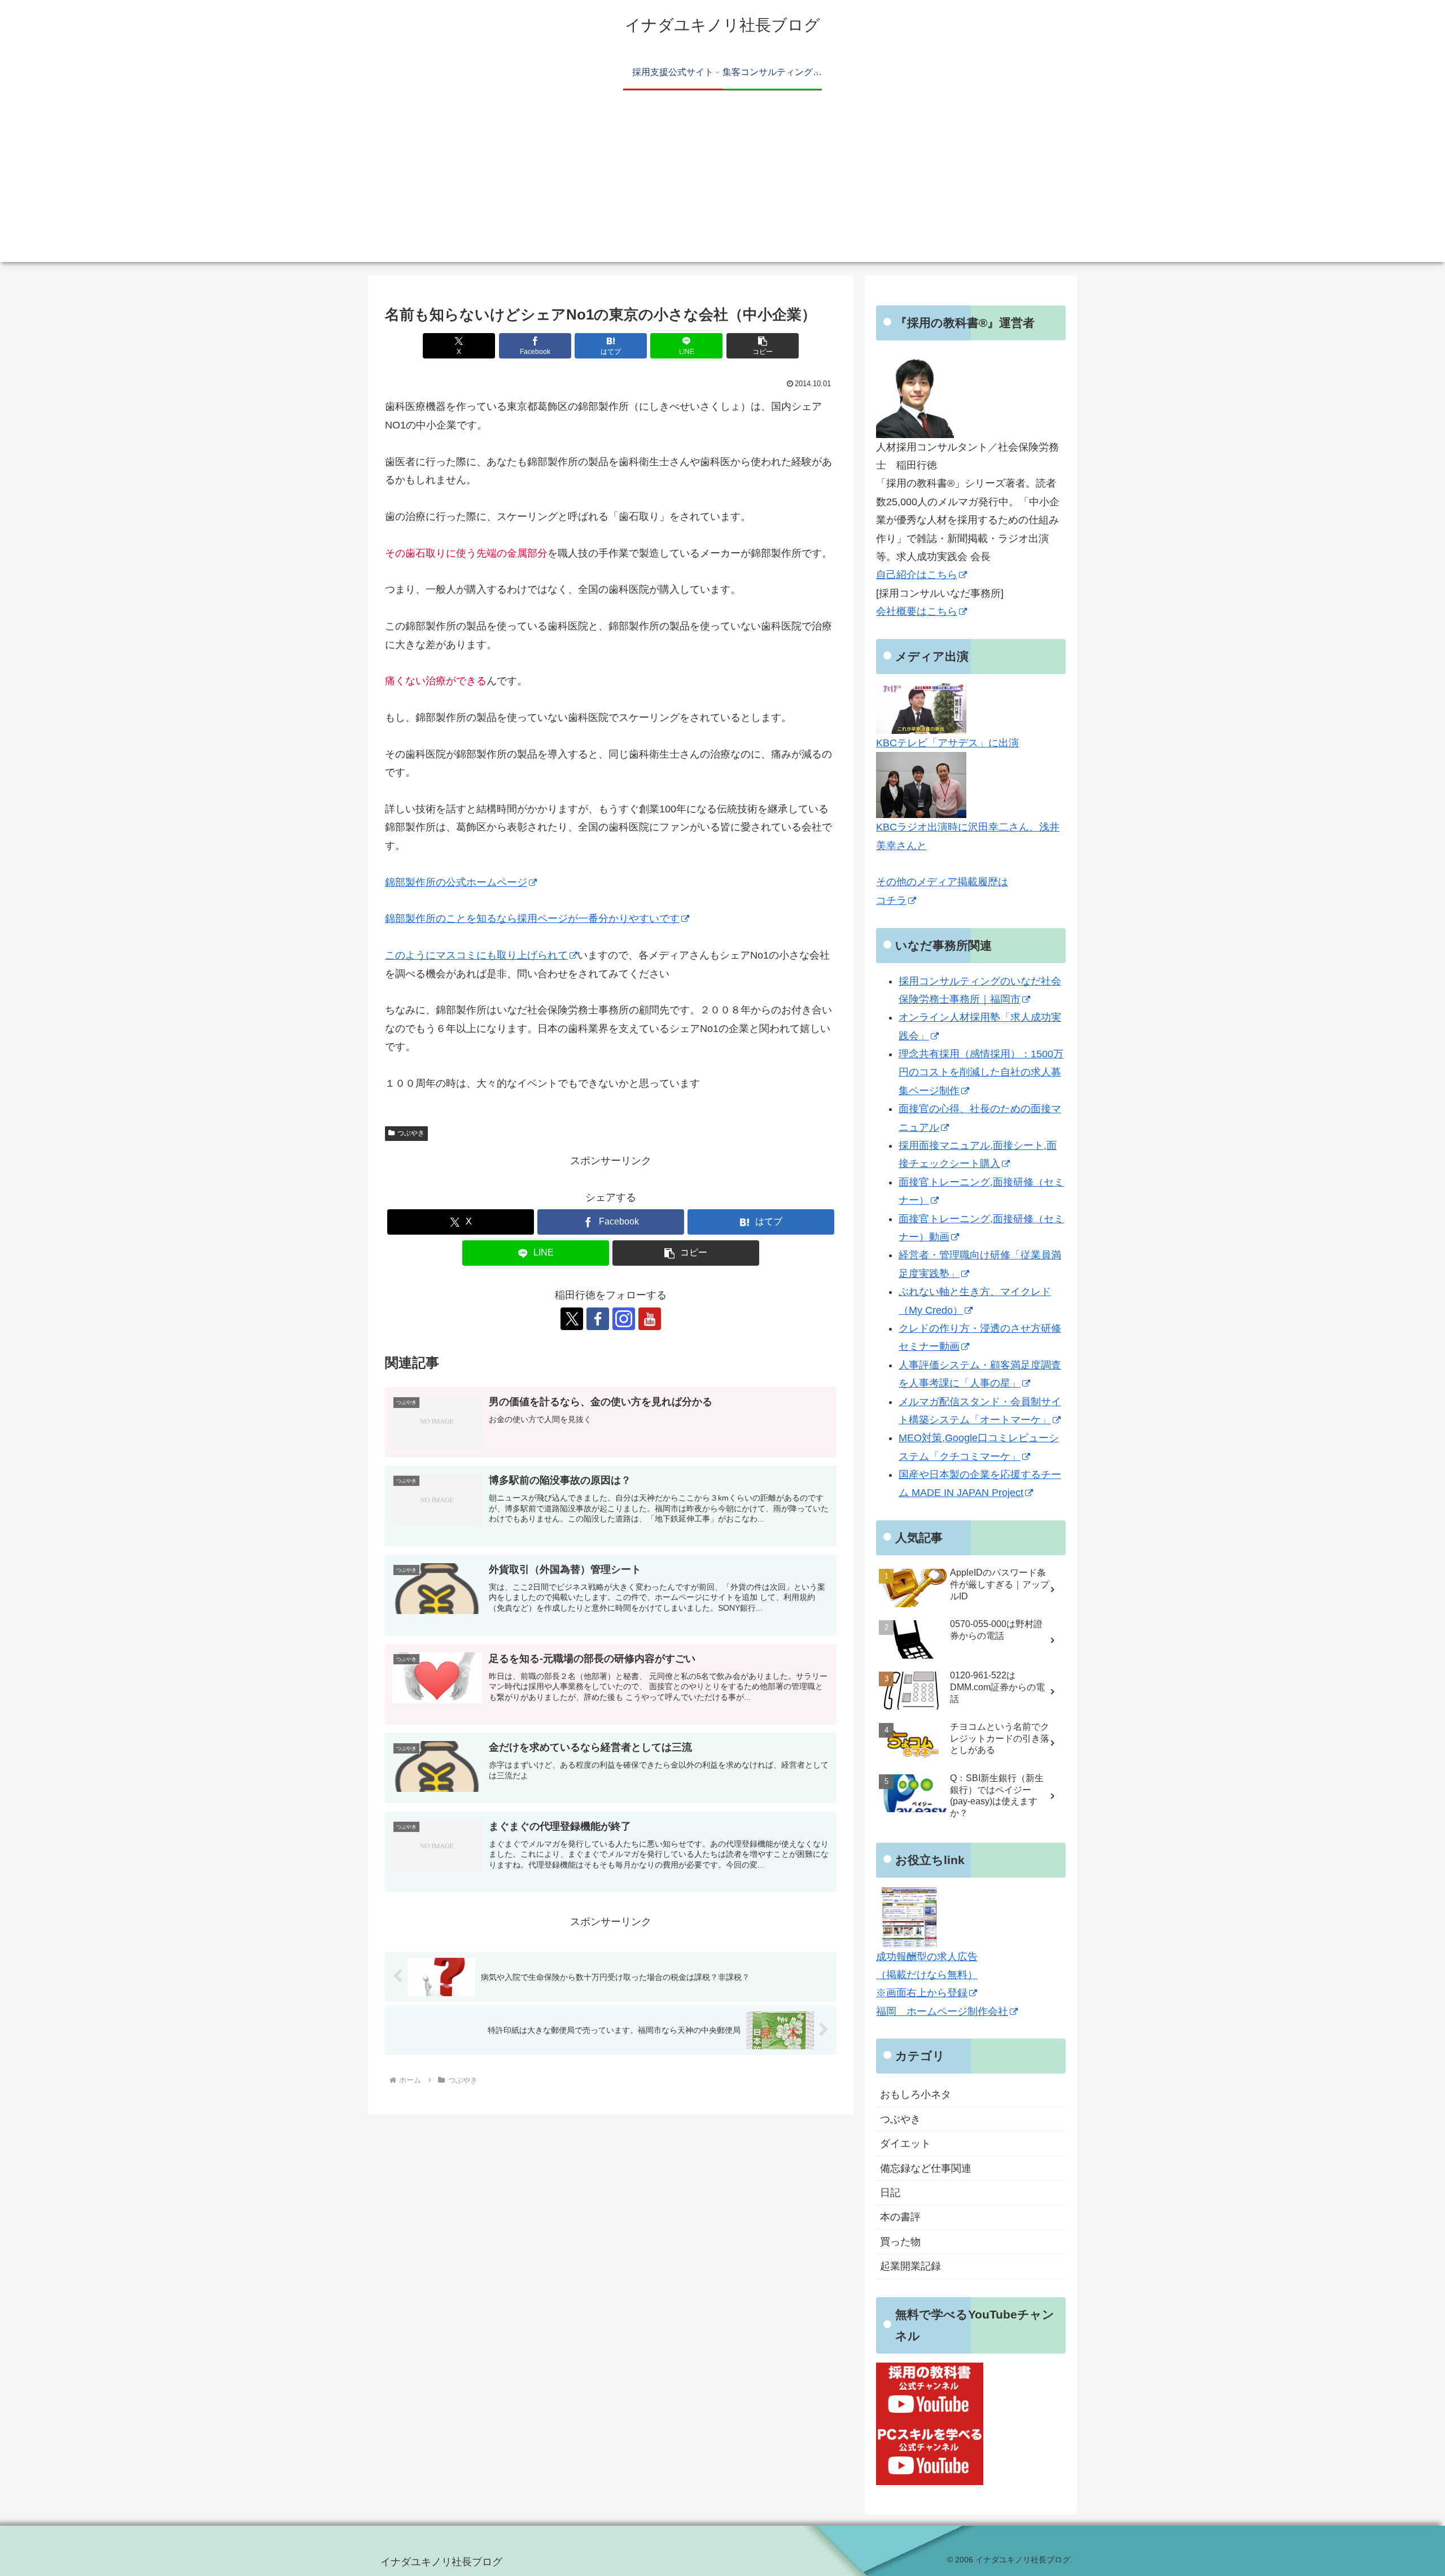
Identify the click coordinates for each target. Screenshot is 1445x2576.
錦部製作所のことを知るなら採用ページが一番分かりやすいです (532, 919)
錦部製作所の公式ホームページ (456, 882)
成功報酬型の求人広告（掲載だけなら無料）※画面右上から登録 (927, 1975)
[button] (763, 346)
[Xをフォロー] (572, 1319)
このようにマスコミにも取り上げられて (476, 955)
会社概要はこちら (917, 611)
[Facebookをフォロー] (598, 1319)
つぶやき (411, 1133)
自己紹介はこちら (917, 575)
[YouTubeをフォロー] (650, 1319)
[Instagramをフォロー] (624, 1319)
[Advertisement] (722, 183)
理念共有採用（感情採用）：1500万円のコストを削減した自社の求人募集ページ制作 (981, 1072)
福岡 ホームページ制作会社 (942, 2011)
